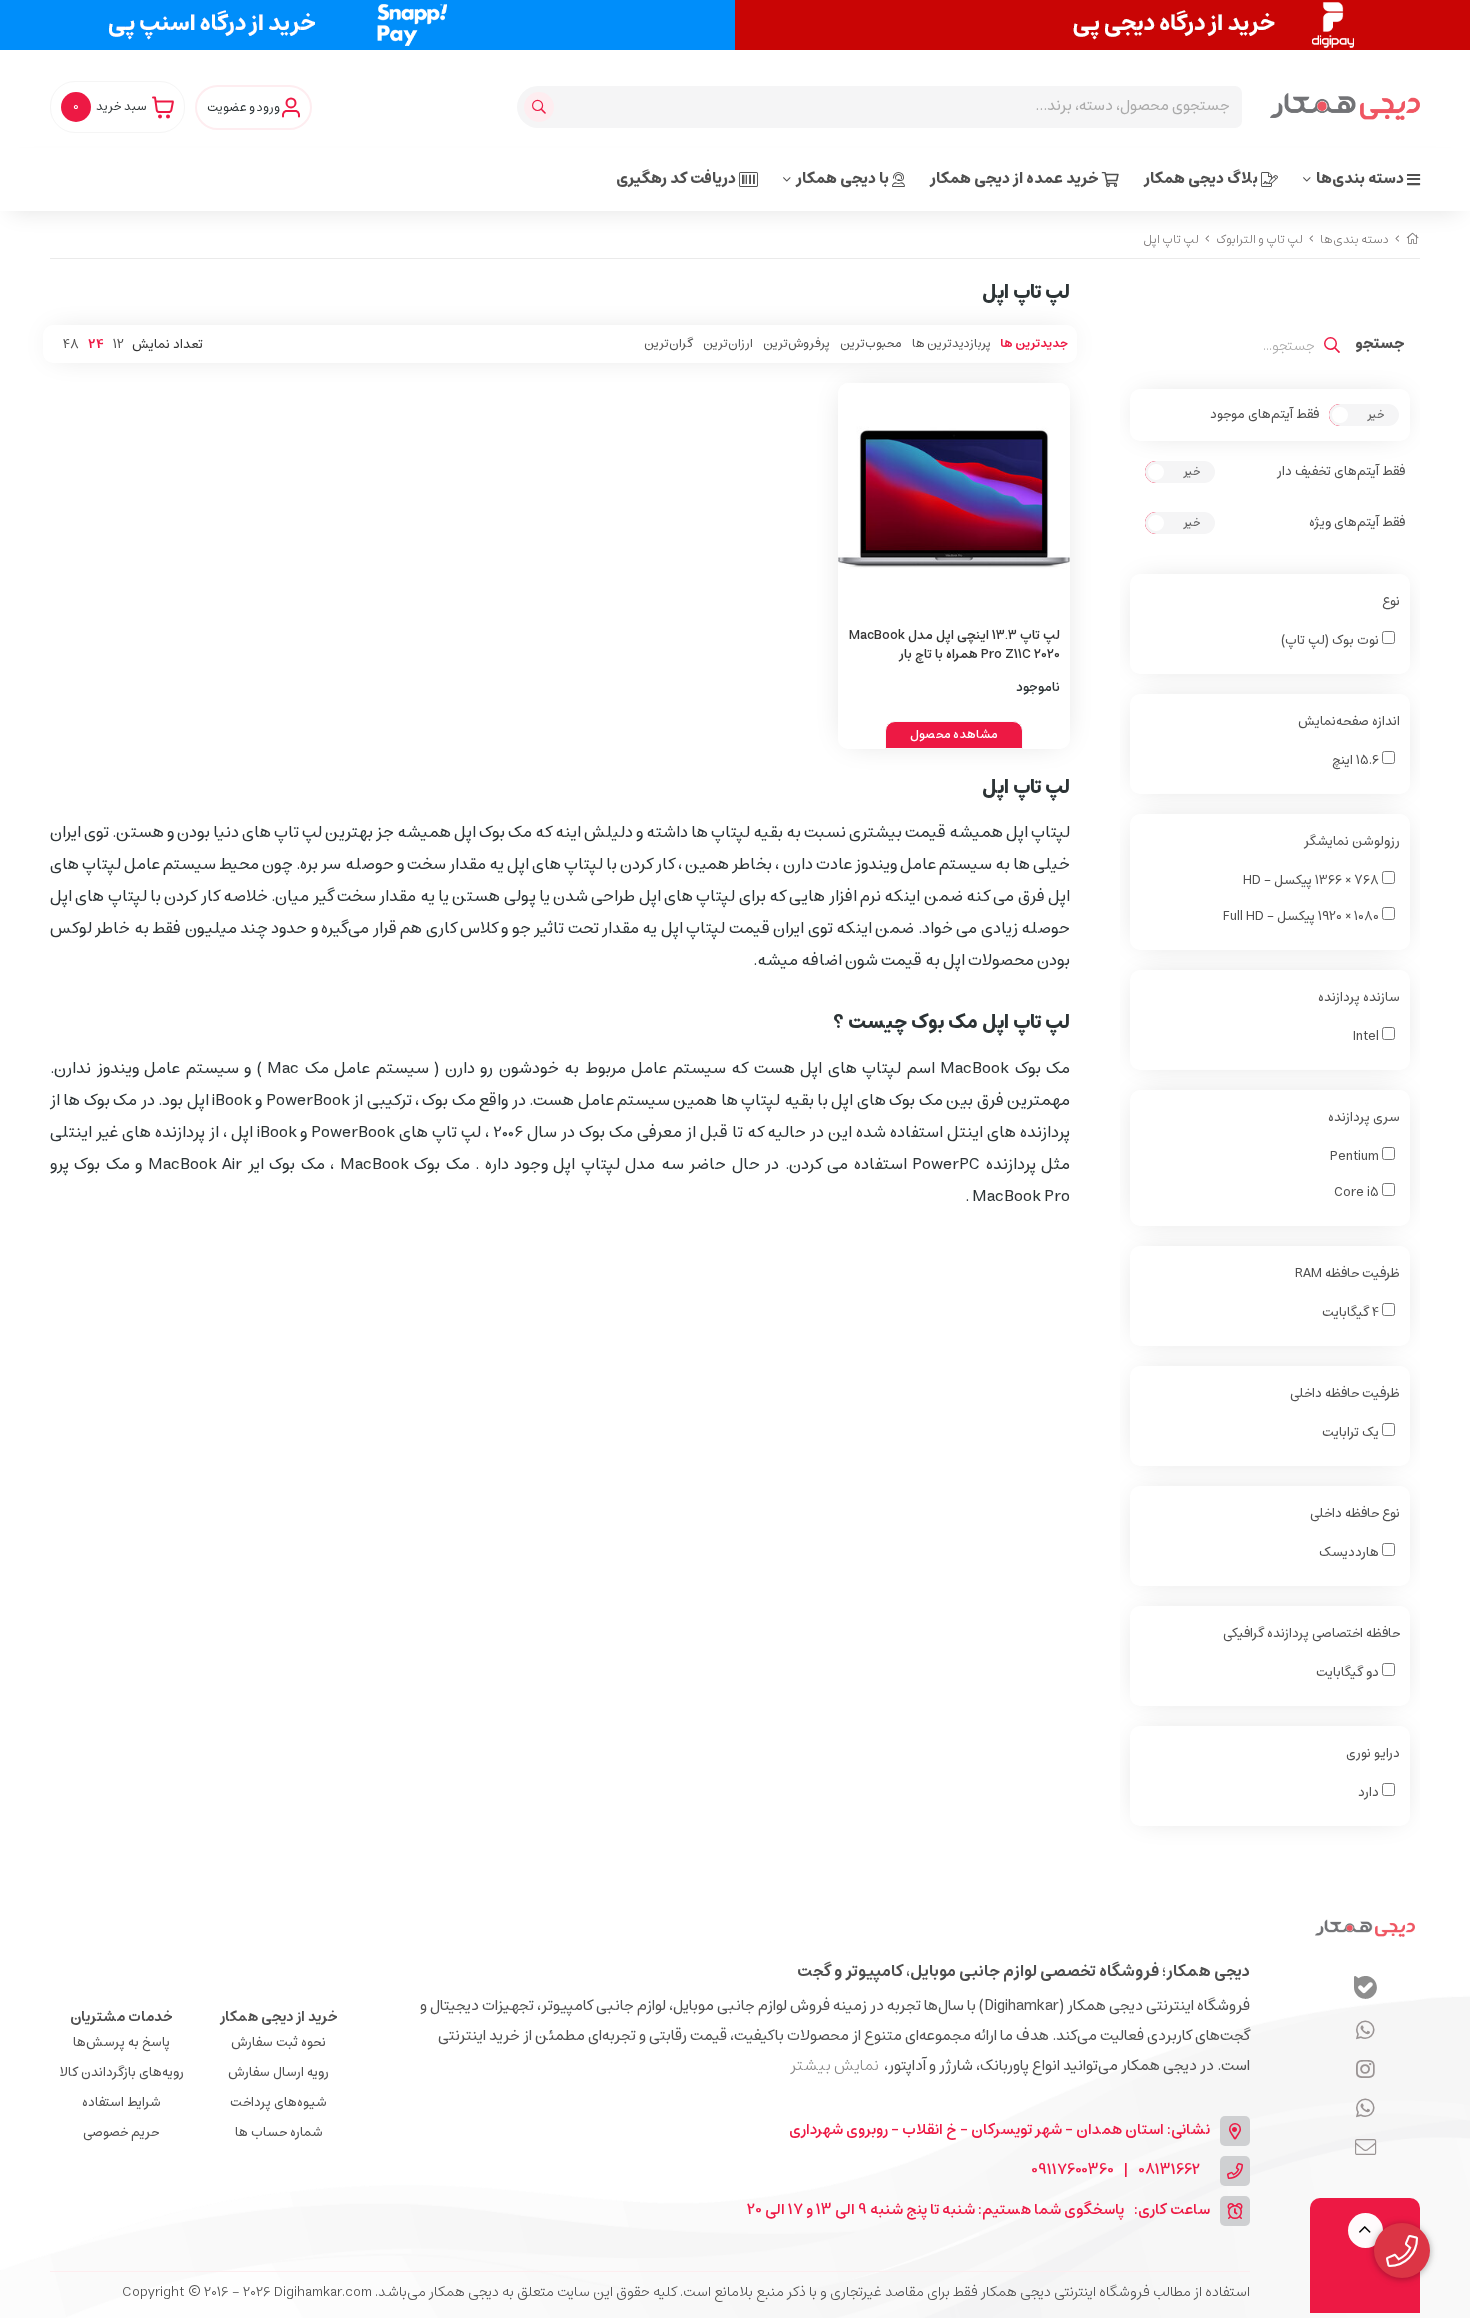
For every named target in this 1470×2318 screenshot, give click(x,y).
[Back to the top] (1365, 2230)
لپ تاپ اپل (1171, 239)
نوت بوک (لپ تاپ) (1331, 640)
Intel (1367, 1036)
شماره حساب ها (279, 2132)
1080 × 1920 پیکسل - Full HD (1302, 916)
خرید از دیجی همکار (279, 2017)
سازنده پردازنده (1359, 997)
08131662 (1169, 2170)
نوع (1391, 601)
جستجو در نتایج (1380, 346)
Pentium (1356, 1156)
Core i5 (1358, 1192)
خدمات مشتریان (121, 2017)
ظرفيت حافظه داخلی (1345, 1393)
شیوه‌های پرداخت (278, 2102)
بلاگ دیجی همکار (1202, 178)
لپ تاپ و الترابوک (1259, 239)
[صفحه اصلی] (1413, 239)
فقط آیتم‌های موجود (1264, 415)
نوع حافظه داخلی (1355, 1513)
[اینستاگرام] (1365, 2110)
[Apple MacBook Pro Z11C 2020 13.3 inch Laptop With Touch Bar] (954, 499)
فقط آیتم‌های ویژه (1357, 523)
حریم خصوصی (121, 2132)
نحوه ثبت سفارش (278, 2042)
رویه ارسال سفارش (278, 2072)
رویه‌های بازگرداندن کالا (121, 2072)
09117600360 (1072, 2170)
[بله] (1365, 1990)
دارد (1370, 1792)
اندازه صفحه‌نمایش (1349, 721)
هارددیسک (1350, 1552)
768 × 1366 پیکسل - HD (1312, 880)
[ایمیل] (1365, 2149)
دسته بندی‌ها (1361, 178)
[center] (541, 107)
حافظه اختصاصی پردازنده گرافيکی (1311, 1633)
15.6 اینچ (1357, 760)
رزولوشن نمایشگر (1352, 841)
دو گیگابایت (1349, 1672)
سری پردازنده (1364, 1117)
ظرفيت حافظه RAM (1347, 1273)
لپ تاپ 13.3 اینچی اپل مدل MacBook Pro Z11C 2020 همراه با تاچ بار (954, 645)
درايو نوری (1373, 1753)
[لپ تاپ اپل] (1365, 1928)
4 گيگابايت (1352, 1312)
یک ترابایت (1352, 1432)
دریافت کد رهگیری (677, 178)
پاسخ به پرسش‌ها (121, 2042)
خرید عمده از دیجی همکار (1016, 178)
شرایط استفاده (121, 2102)
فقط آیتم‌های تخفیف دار (1341, 472)
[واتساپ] (1365, 2032)
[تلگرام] (1365, 2071)
